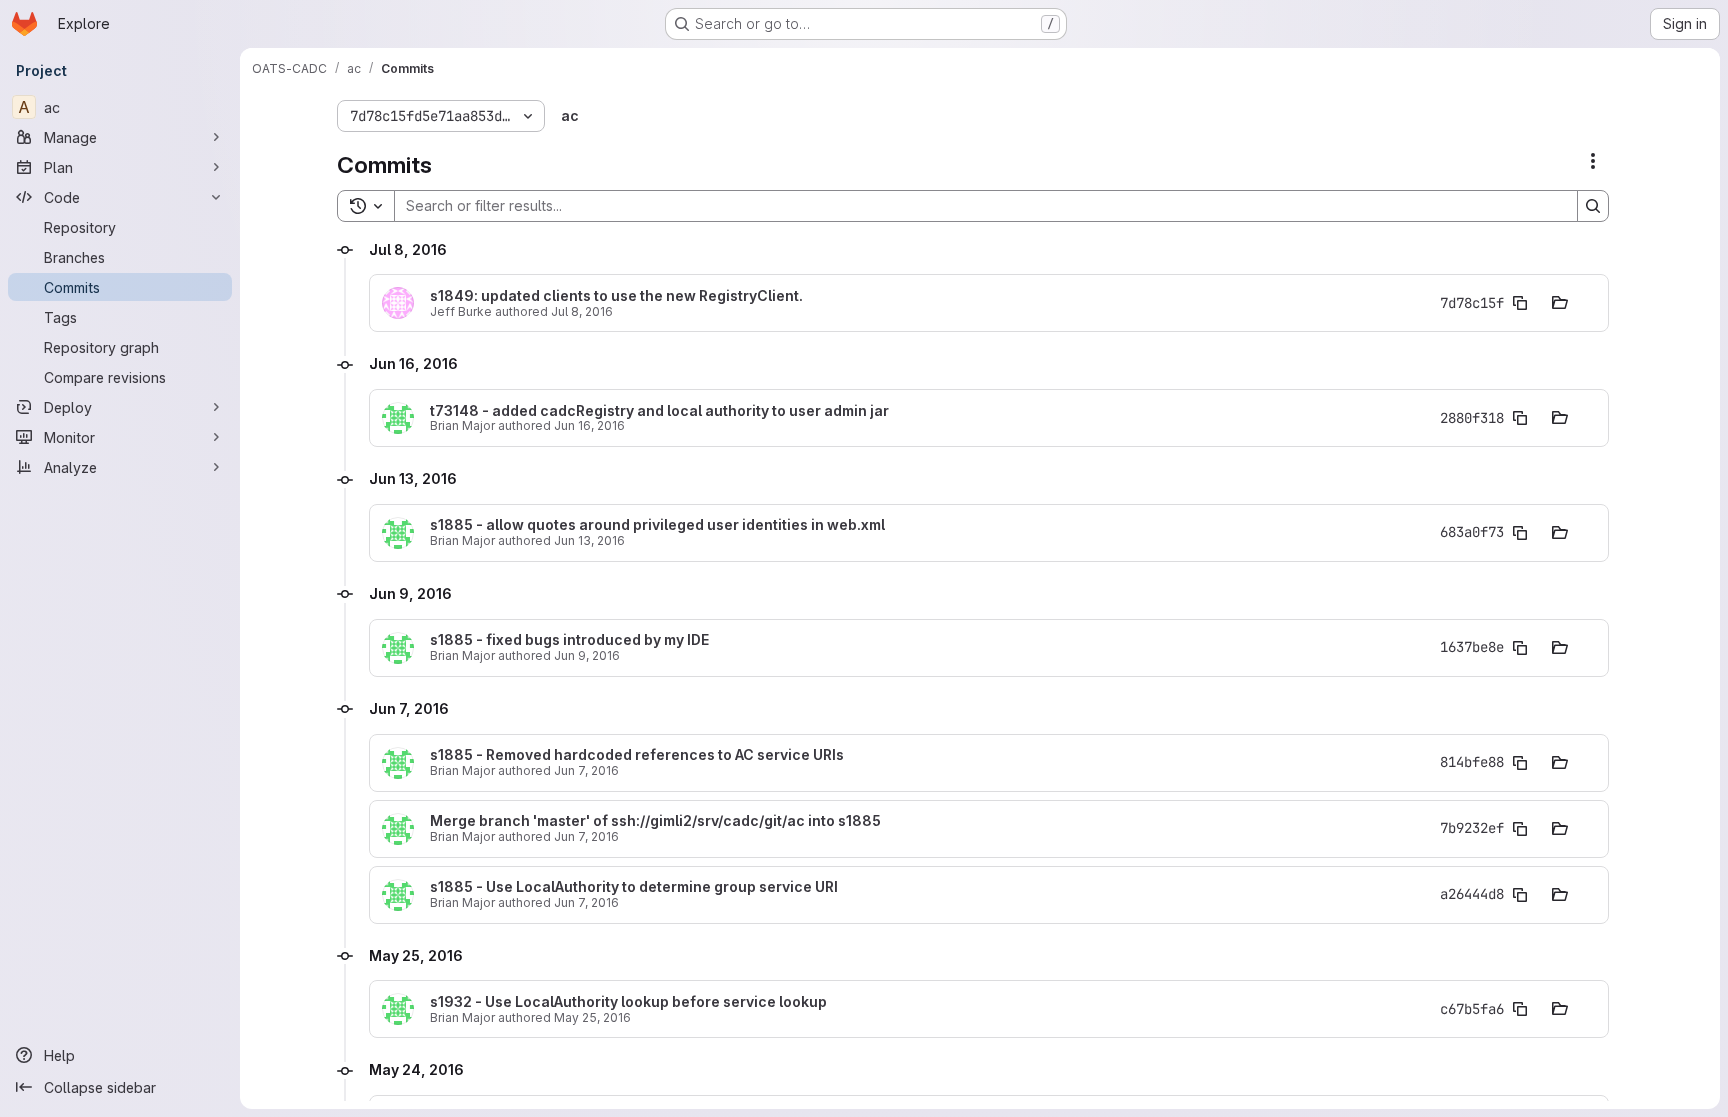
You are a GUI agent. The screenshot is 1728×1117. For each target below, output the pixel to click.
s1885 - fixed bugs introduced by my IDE (569, 640)
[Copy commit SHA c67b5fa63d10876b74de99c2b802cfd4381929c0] (1520, 1009)
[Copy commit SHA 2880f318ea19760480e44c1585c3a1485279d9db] (1520, 418)
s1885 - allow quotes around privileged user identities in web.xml (657, 525)
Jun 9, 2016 (587, 655)
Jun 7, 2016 (586, 770)
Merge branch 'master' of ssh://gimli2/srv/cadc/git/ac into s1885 (655, 821)
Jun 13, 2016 (589, 540)
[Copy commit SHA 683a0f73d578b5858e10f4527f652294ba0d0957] (1520, 533)
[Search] (1593, 206)
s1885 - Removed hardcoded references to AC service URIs (637, 755)
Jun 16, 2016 (589, 425)
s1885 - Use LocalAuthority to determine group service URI (634, 887)
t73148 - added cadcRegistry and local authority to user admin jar (659, 411)
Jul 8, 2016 (582, 311)
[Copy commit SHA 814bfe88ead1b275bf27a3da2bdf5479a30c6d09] (1520, 763)
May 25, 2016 (592, 1017)
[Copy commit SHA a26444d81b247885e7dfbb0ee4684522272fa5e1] (1520, 895)
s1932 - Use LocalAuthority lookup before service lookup (628, 1002)
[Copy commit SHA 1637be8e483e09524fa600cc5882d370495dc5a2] (1520, 648)
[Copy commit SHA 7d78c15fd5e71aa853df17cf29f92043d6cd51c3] (1520, 303)
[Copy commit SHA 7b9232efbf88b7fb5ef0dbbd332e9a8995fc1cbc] (1520, 829)
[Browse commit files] (1560, 303)
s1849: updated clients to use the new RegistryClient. (616, 296)
